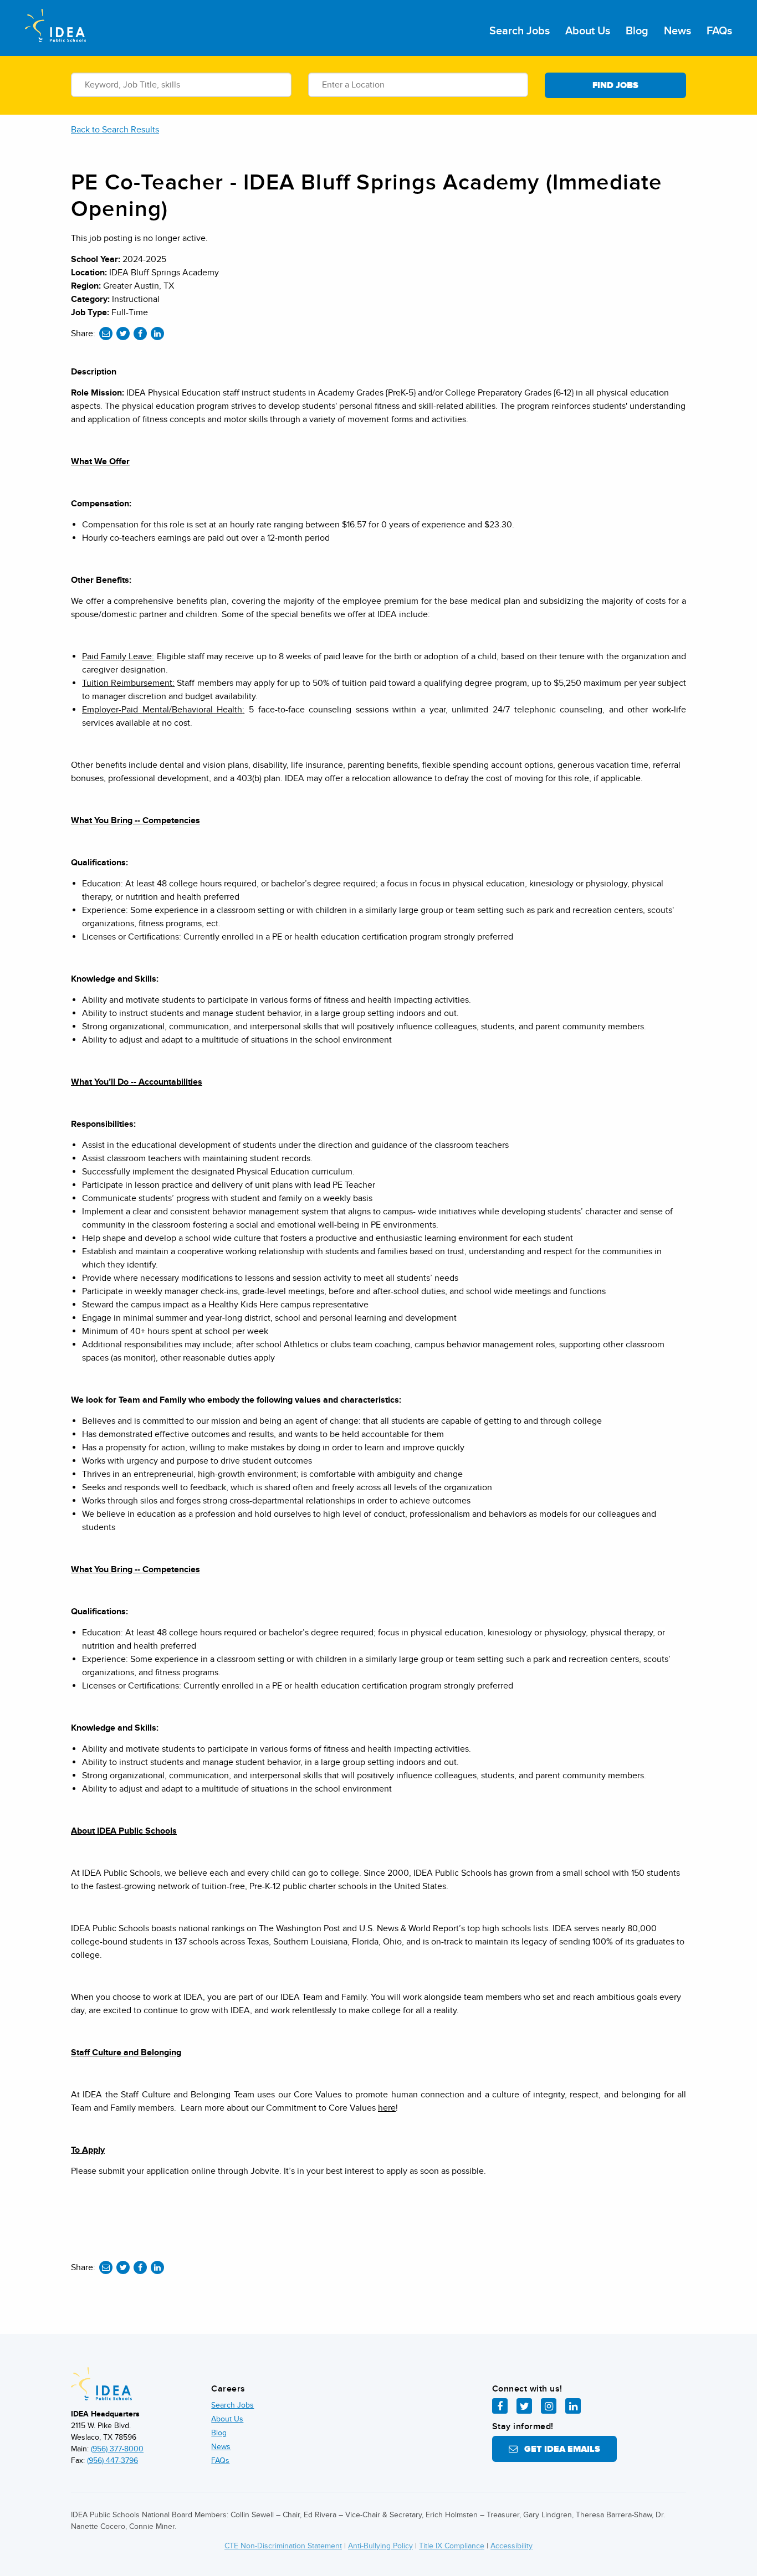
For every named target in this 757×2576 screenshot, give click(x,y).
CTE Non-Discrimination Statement (283, 2546)
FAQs (719, 31)
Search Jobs (520, 31)
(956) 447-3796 (112, 2460)
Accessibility (512, 2546)
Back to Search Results (115, 130)
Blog (637, 31)
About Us (588, 31)
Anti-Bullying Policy (380, 2546)
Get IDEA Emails (559, 2449)
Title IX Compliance (452, 2546)
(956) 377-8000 (117, 2449)
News (677, 31)
